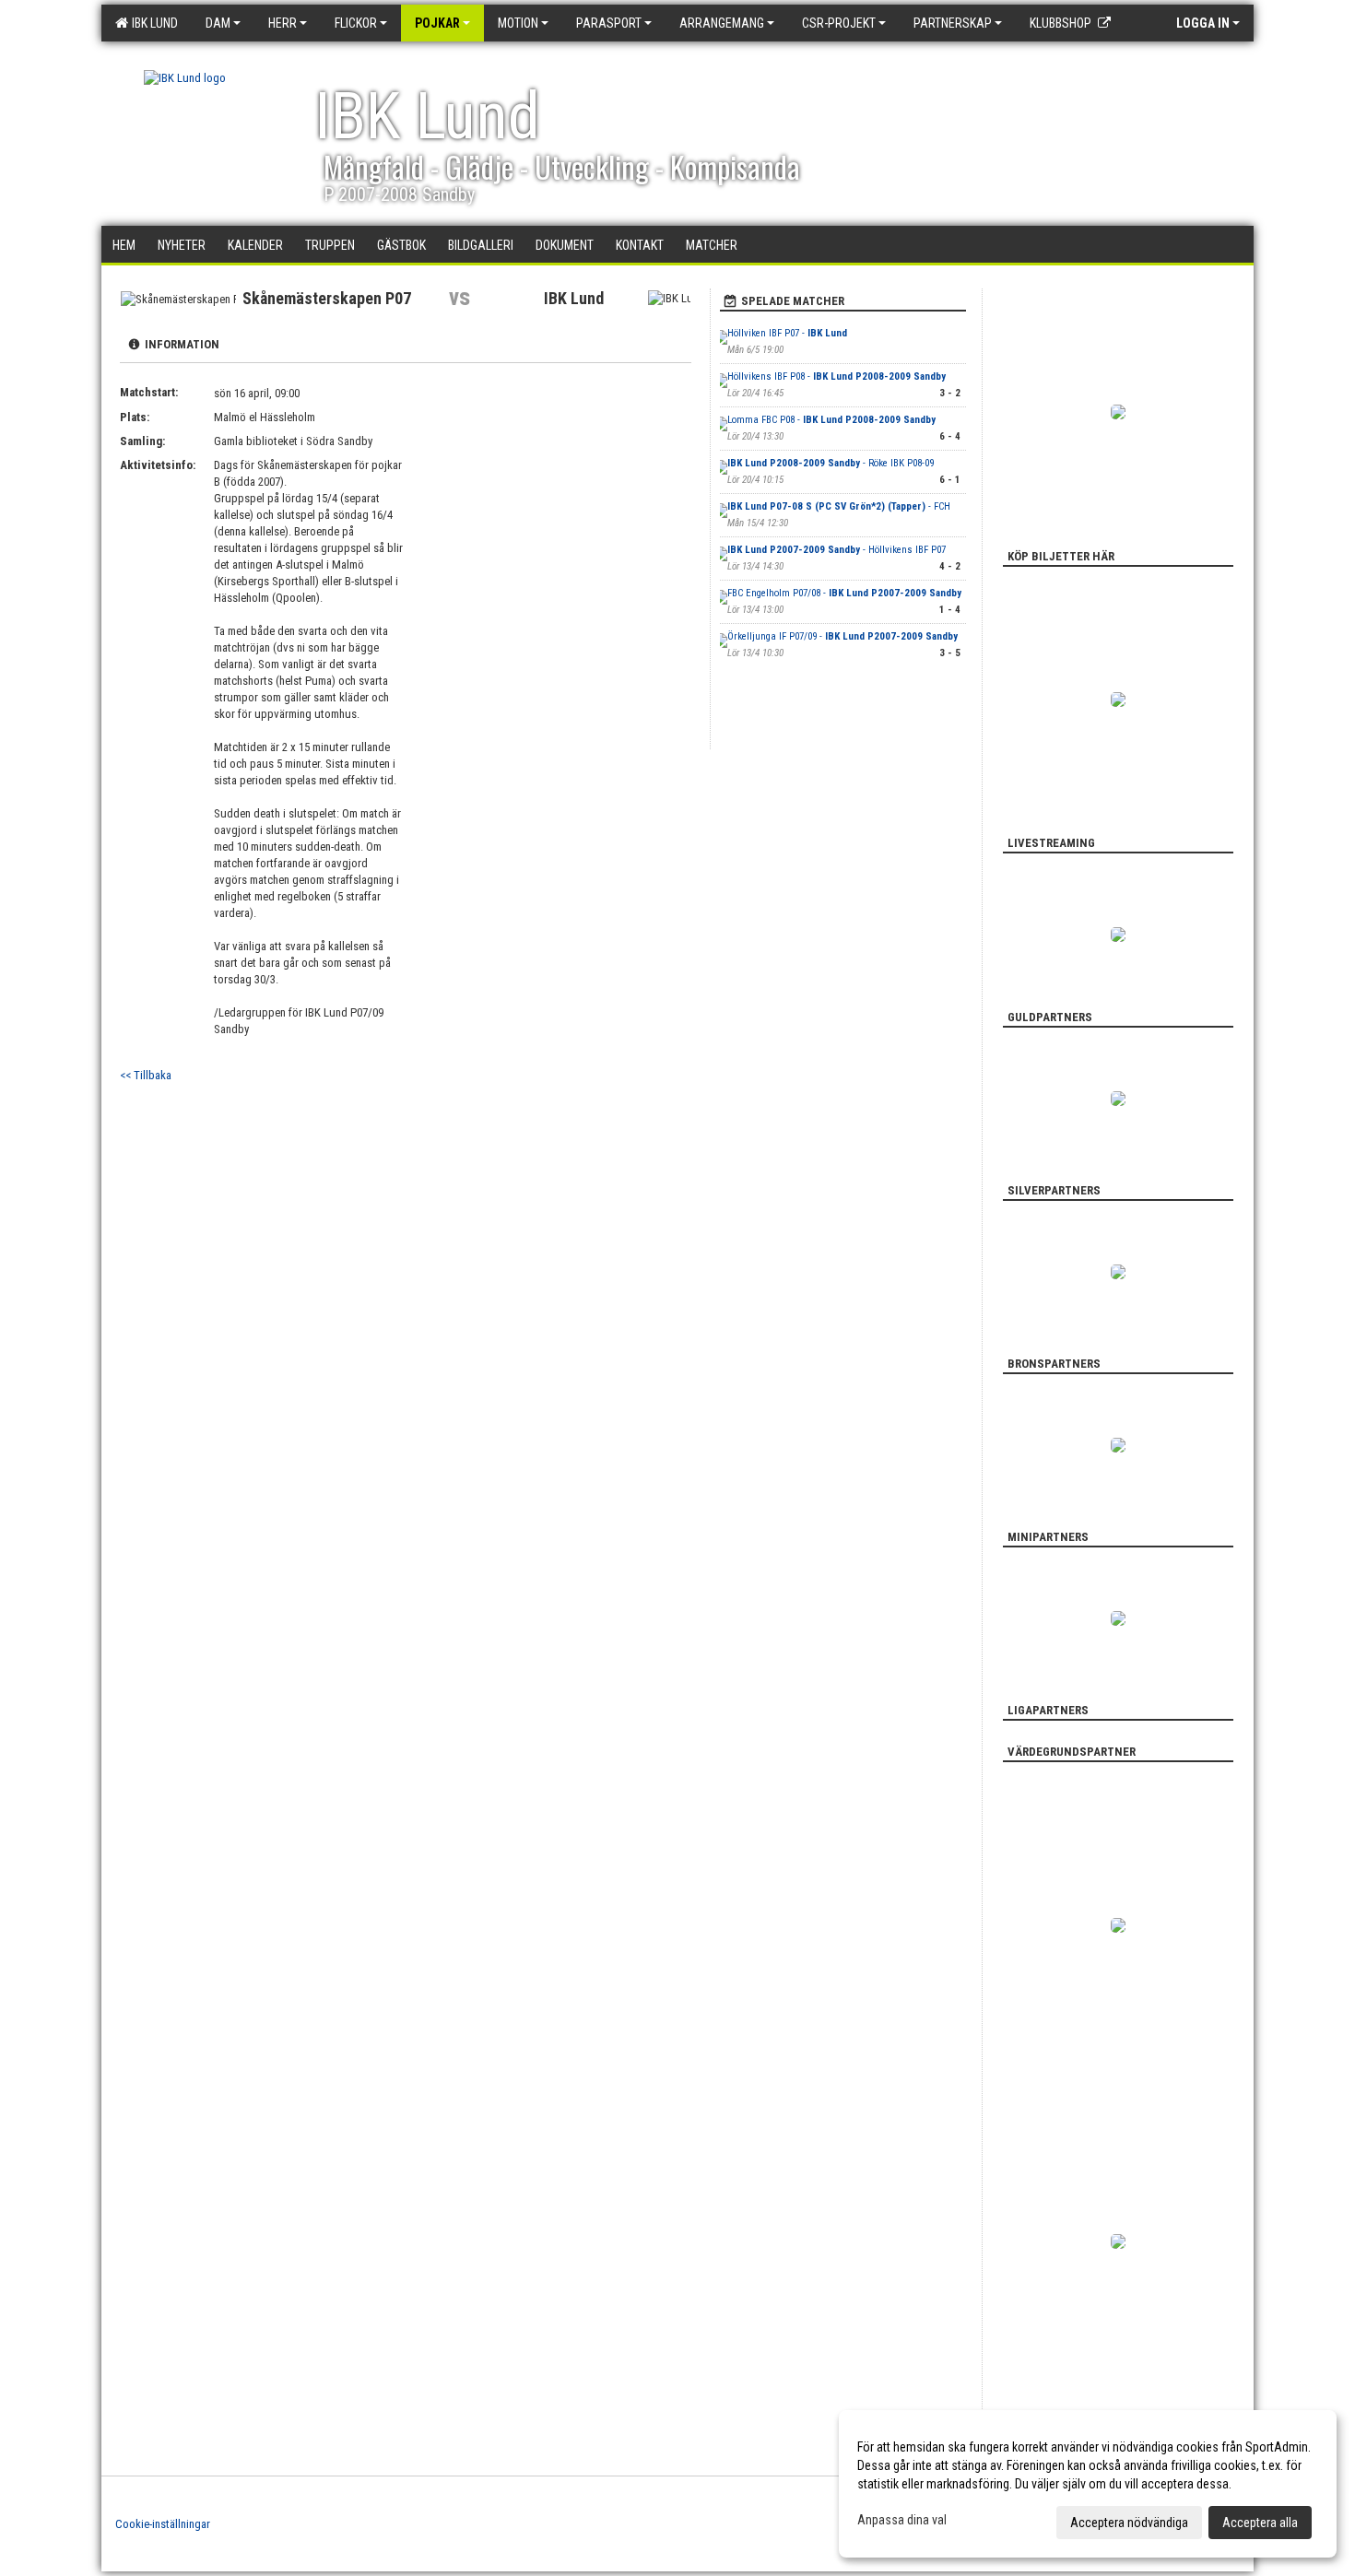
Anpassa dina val (902, 2520)
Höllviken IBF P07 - (787, 333)
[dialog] (1088, 2484)
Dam (218, 23)
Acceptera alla (1260, 2523)
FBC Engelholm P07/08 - (844, 593)
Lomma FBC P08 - (831, 420)
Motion (518, 23)
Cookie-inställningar (163, 2524)
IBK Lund (152, 23)
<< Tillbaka (146, 1075)
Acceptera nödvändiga (1129, 2523)
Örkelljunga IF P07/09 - (842, 636)
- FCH (839, 506)
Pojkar (437, 23)
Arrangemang (722, 23)
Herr (283, 23)
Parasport (609, 23)
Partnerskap (953, 23)
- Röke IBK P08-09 (831, 463)
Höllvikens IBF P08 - (837, 376)
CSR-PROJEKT (839, 23)
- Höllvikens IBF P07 (837, 550)
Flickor (356, 23)
